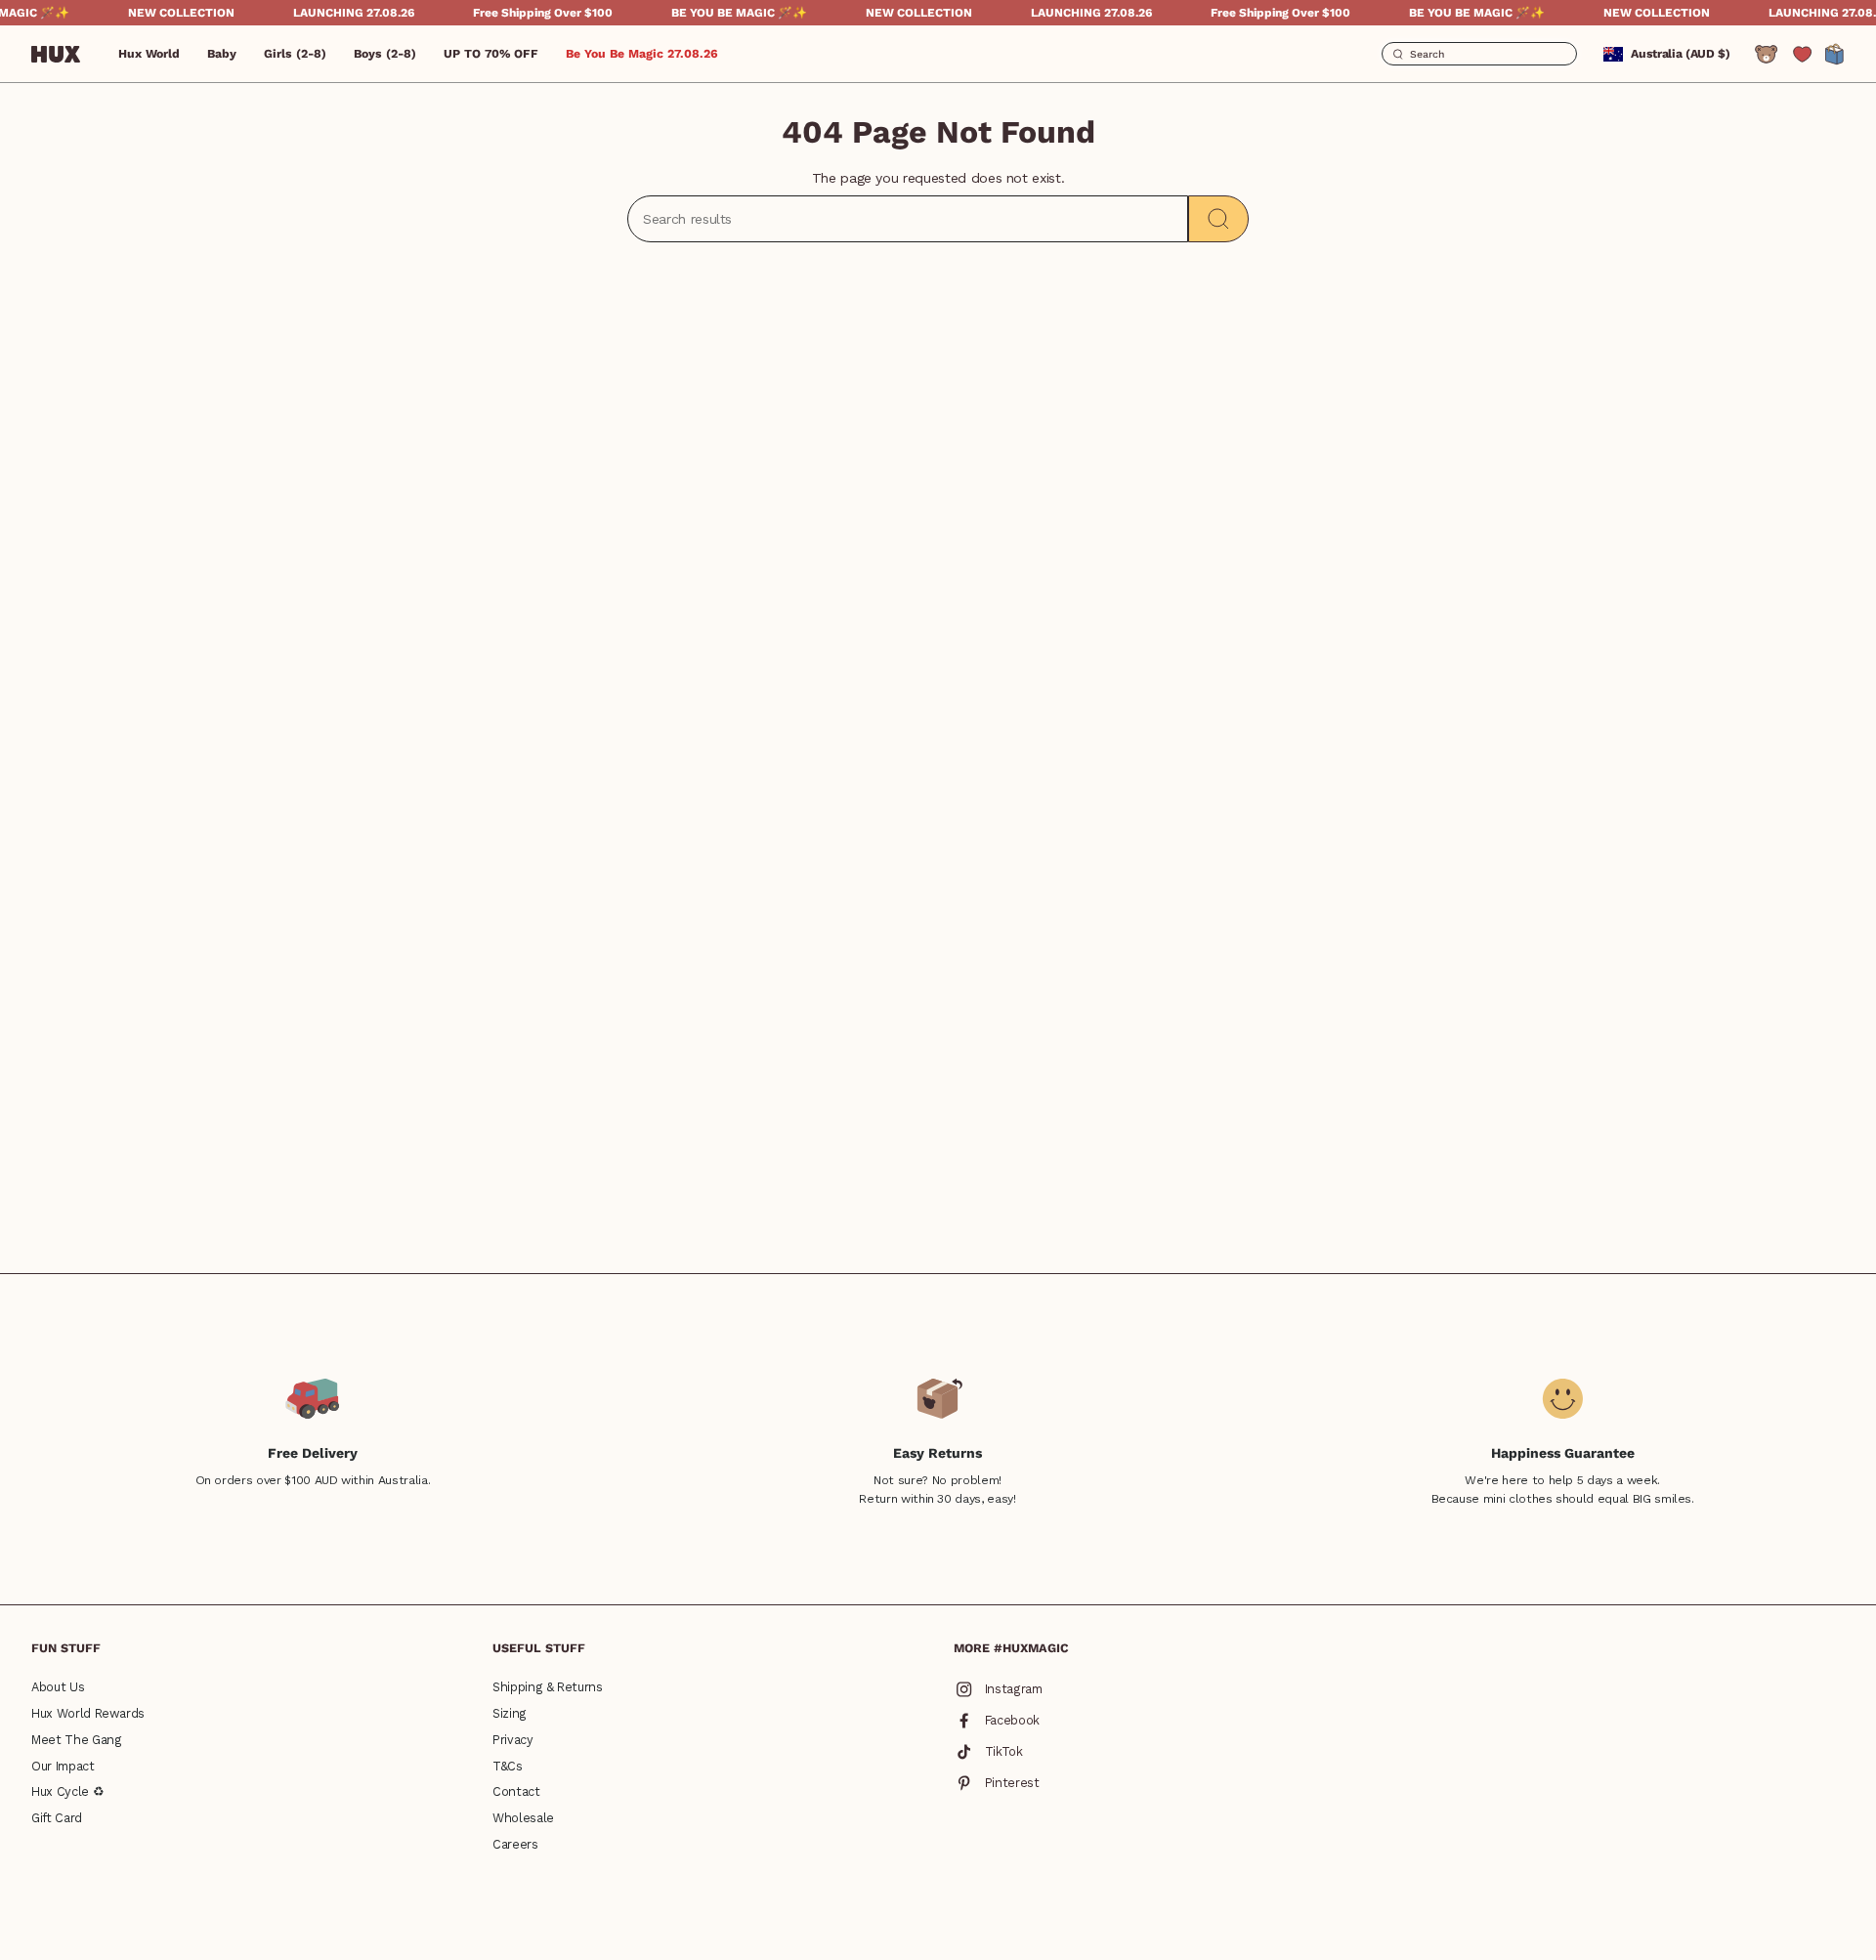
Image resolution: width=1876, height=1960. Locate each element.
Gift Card (57, 1818)
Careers (515, 1844)
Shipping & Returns (548, 1687)
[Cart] (1835, 54)
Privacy (513, 1740)
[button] (222, 54)
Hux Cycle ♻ (67, 1791)
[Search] (1218, 219)
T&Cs (508, 1766)
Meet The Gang (76, 1740)
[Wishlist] (1802, 54)
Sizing (510, 1713)
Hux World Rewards (88, 1713)
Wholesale (523, 1818)
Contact (516, 1791)
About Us (58, 1687)
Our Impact (63, 1766)
